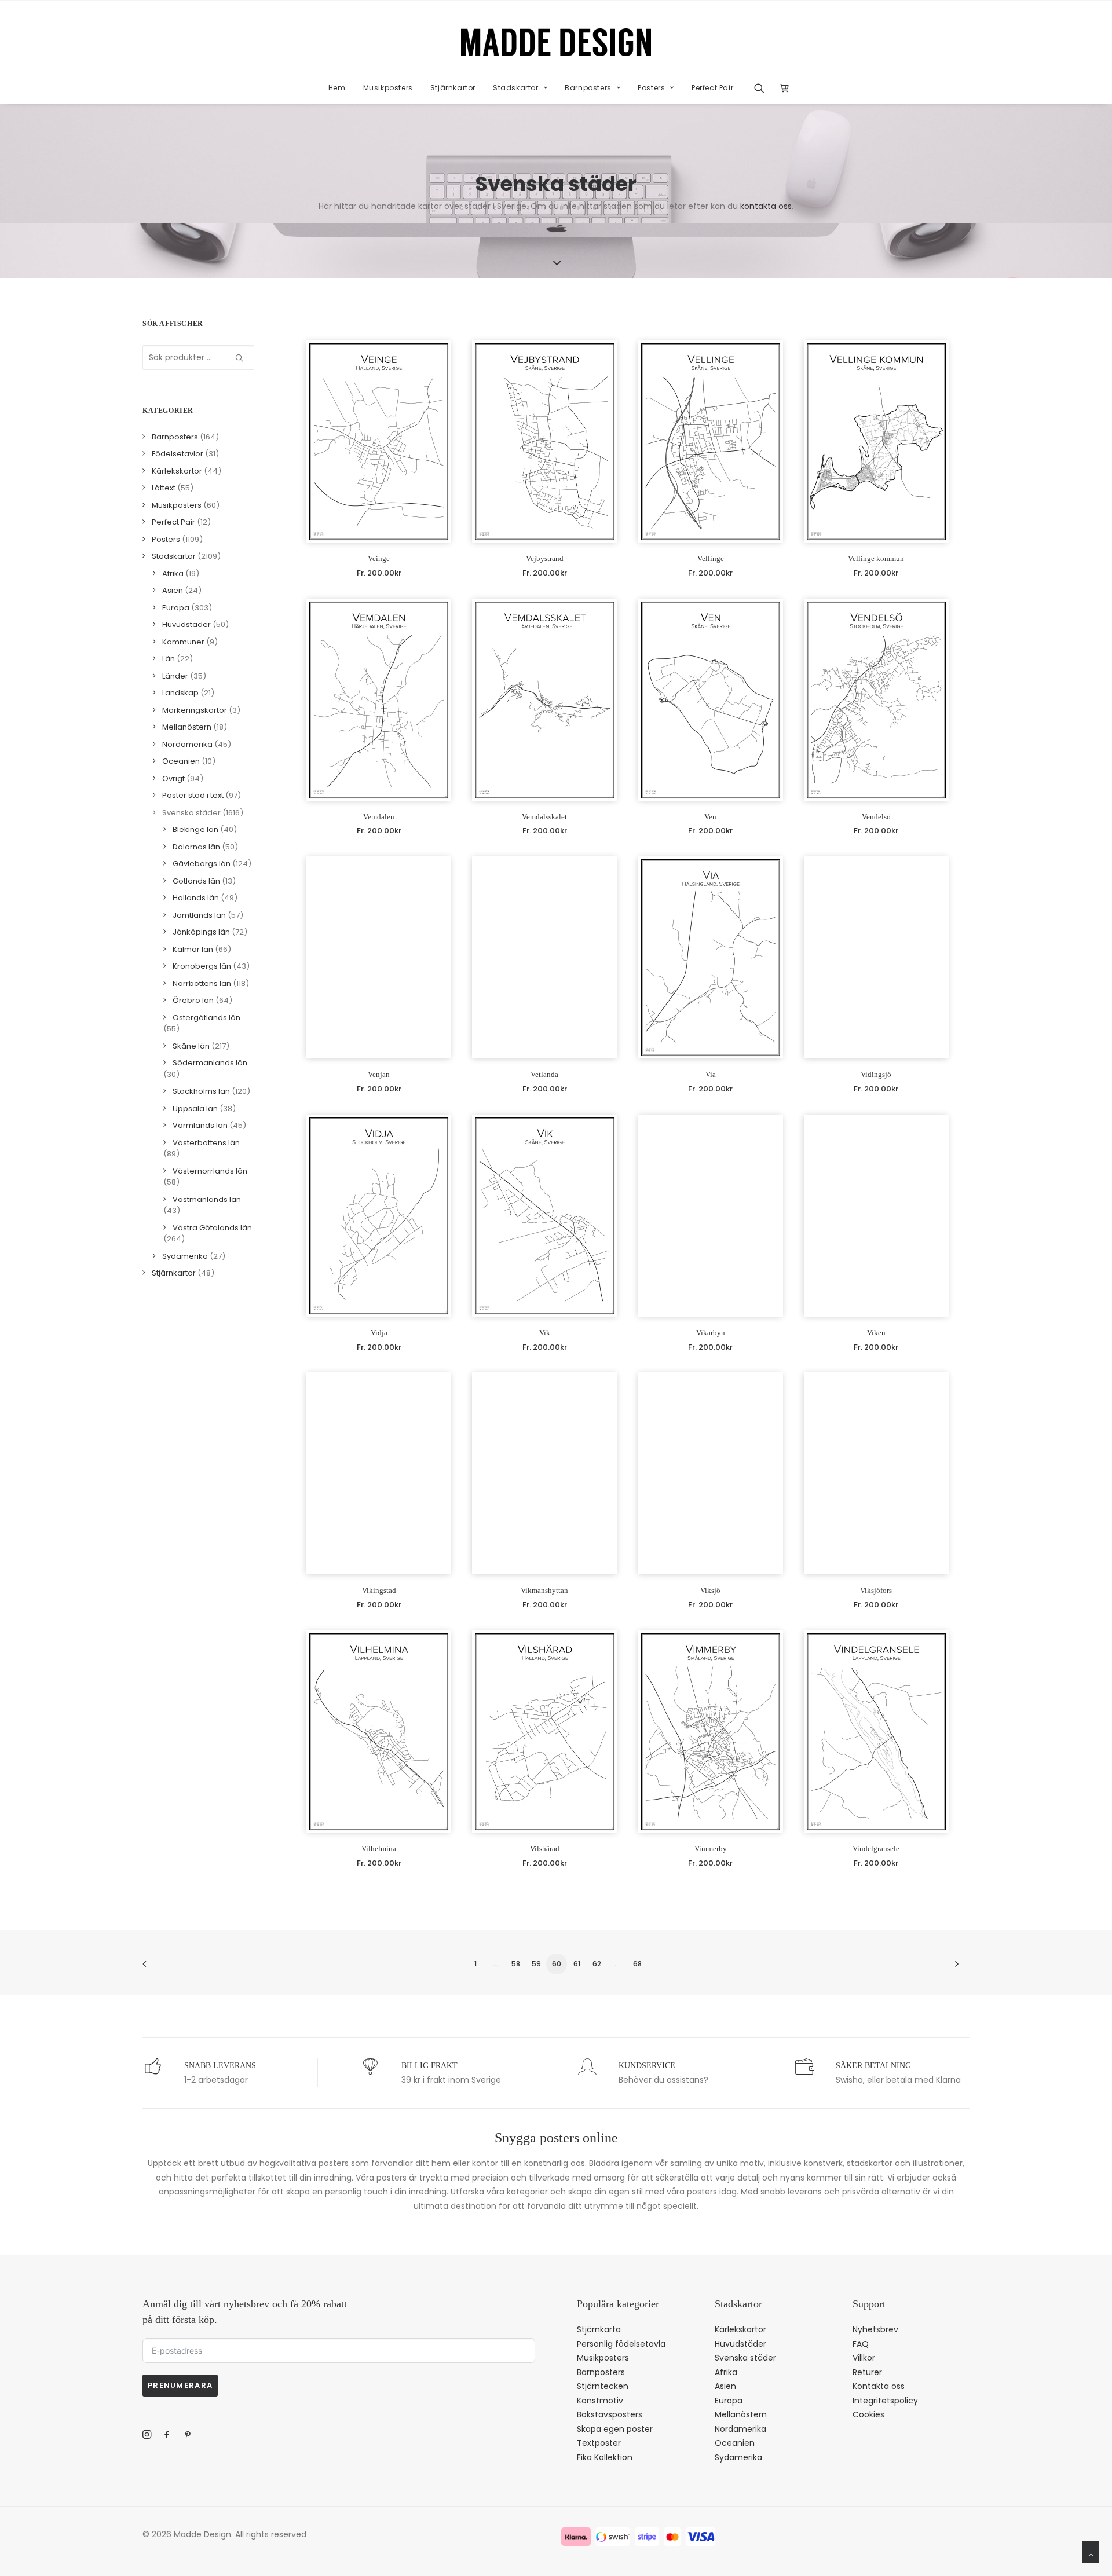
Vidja (379, 1333)
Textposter (599, 2443)
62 (597, 1964)
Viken (876, 1333)
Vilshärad (545, 1848)
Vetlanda (544, 1074)
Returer (867, 2372)
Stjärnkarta (599, 2329)
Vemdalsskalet (544, 817)
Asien (725, 2386)
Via (711, 1074)
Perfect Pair (712, 88)
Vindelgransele (876, 1848)
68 (637, 1964)
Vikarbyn (711, 1333)
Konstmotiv (600, 2401)
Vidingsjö (876, 1074)
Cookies (868, 2414)
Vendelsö (876, 817)
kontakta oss (766, 206)
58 (516, 1964)
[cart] (782, 88)
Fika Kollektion (605, 2457)
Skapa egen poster (615, 2429)
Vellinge (711, 558)
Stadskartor (516, 88)
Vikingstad (379, 1590)
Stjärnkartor (453, 88)
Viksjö (710, 1590)
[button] (763, 88)
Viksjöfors (876, 1590)
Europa (729, 2401)
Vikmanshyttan (544, 1590)
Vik (545, 1333)
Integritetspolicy (885, 2401)
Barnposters (588, 88)
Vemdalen (379, 817)
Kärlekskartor (740, 2329)
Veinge (379, 558)
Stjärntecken (603, 2386)
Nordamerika (740, 2429)
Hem (337, 88)
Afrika (726, 2372)
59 (536, 1964)
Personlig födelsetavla (621, 2344)
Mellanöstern (741, 2414)
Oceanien (735, 2443)
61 (577, 1964)
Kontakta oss (879, 2386)
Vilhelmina (379, 1848)
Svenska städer (745, 2358)
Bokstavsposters (610, 2414)
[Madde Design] (556, 42)
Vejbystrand (545, 558)
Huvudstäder (740, 2344)
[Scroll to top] (1091, 2551)
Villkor (864, 2358)
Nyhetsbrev (875, 2329)
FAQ (861, 2344)
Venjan (379, 1074)
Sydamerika (738, 2457)
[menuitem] (337, 88)
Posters (651, 88)
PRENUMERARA (180, 2385)
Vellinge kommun (876, 558)
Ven (710, 817)
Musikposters (388, 88)
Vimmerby (711, 1848)
